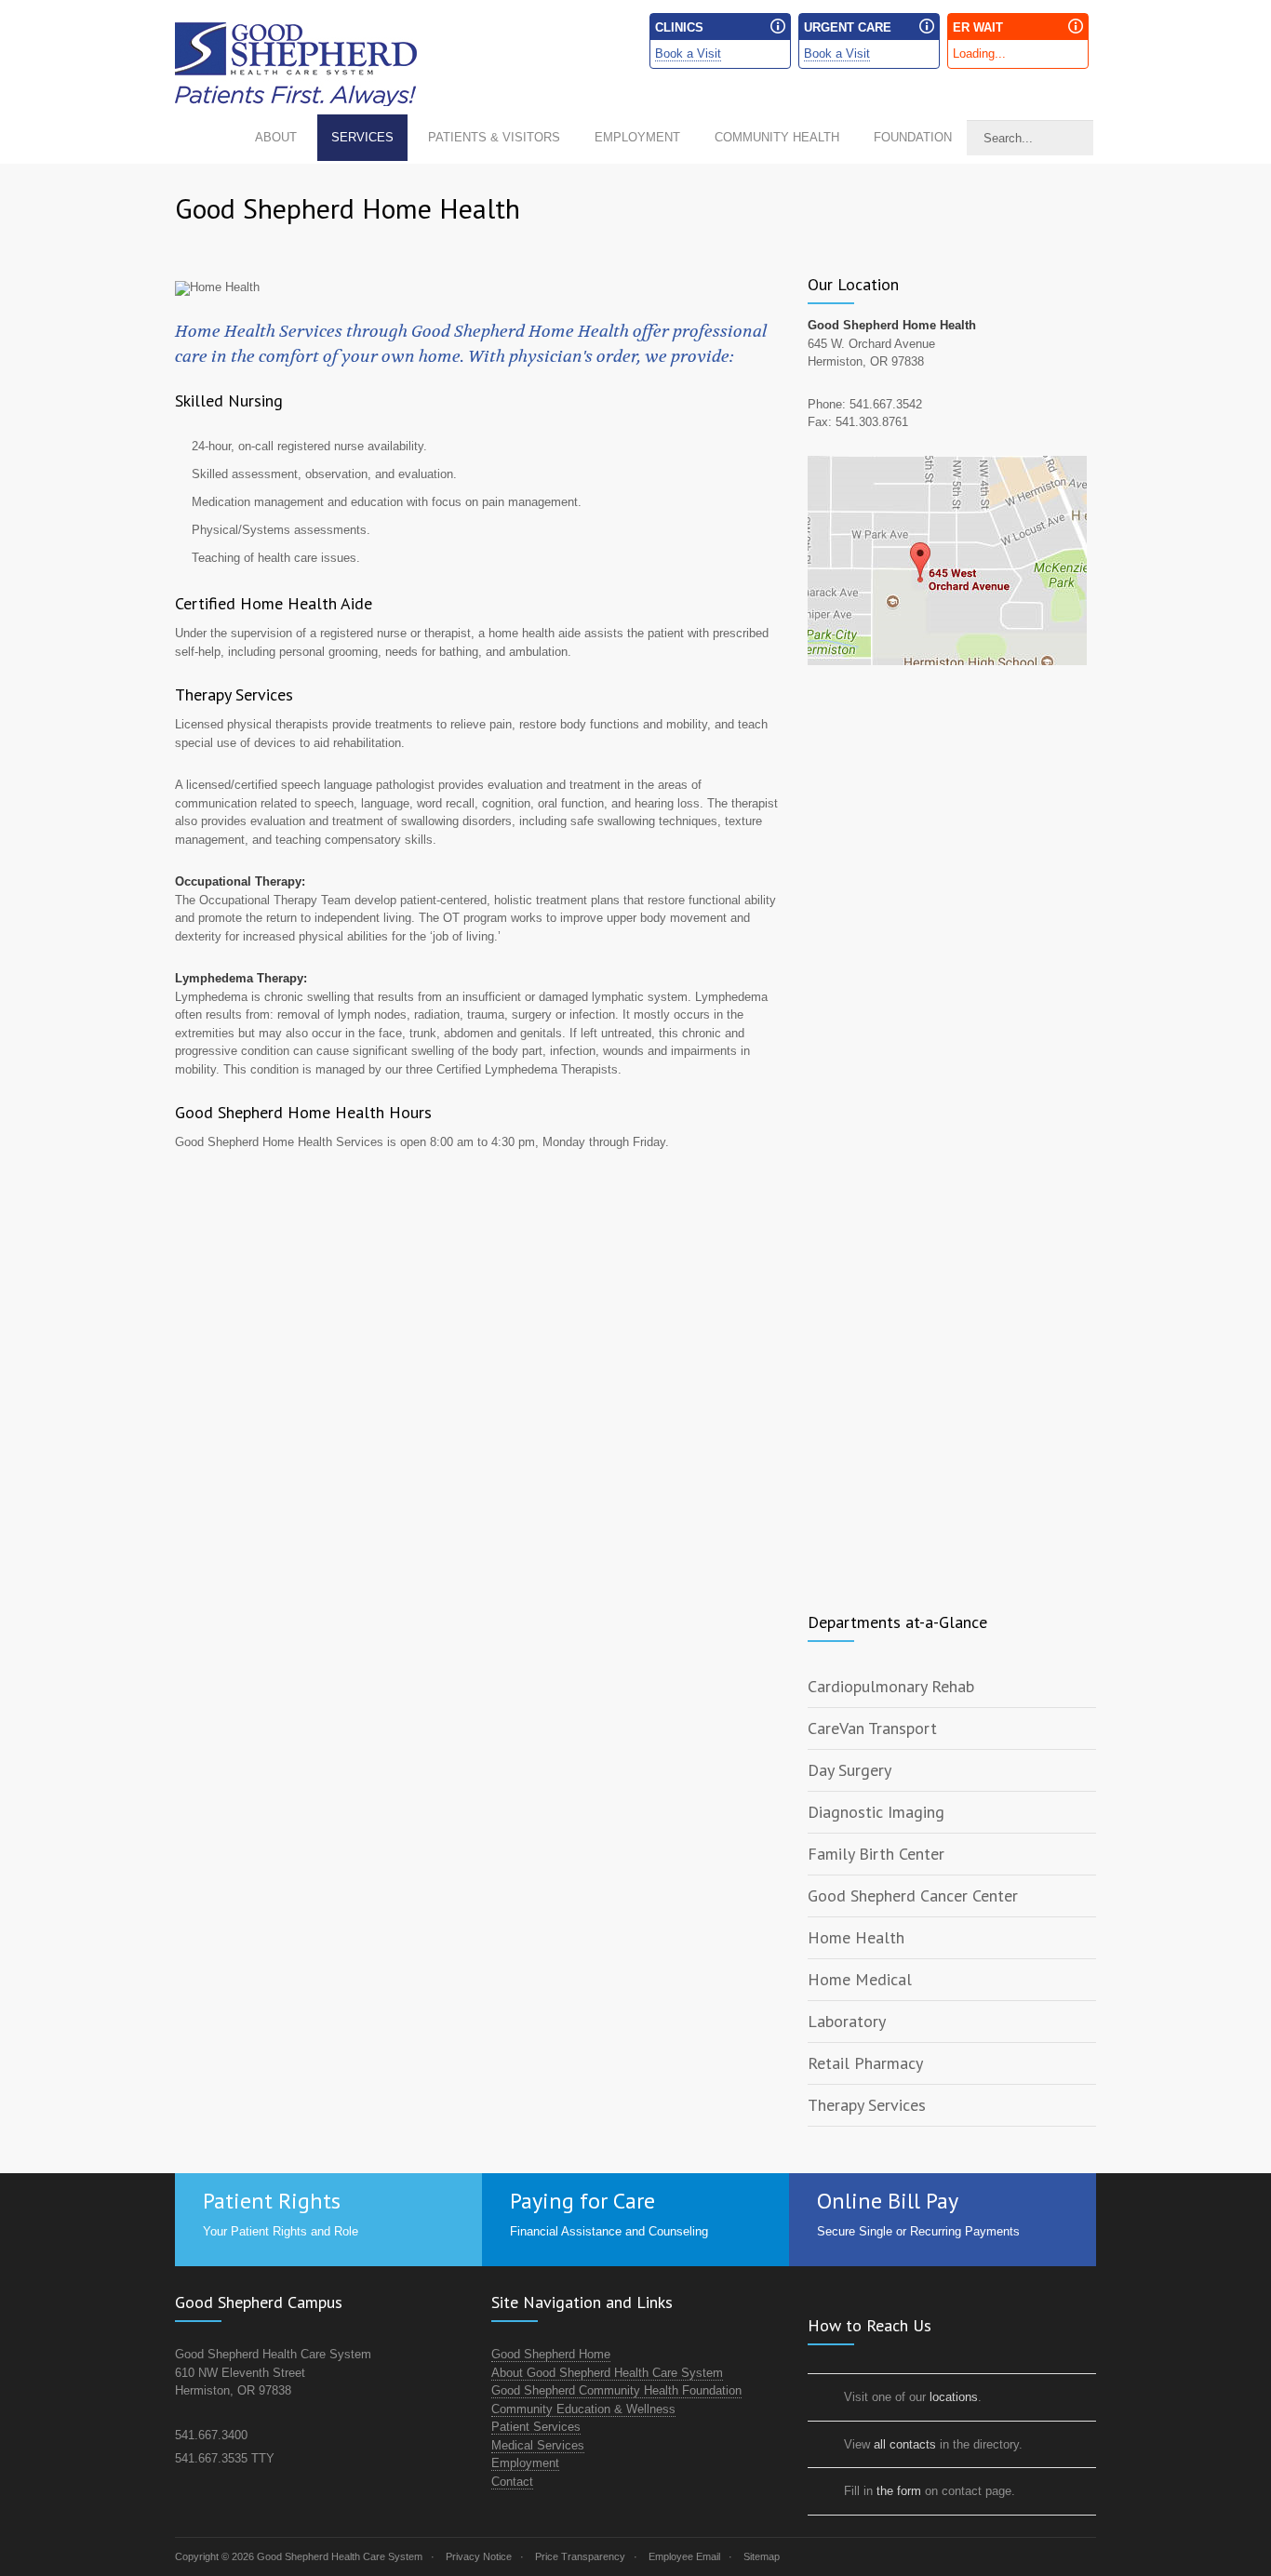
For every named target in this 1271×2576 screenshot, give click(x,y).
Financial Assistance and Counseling (609, 2231)
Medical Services (538, 2445)
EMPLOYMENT (637, 137)
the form (899, 2491)
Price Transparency (580, 2556)
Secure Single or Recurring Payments (918, 2231)
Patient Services (536, 2427)
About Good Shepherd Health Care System (607, 2373)
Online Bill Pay (888, 2201)
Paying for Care (582, 2201)
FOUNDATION (913, 137)
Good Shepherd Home (551, 2354)
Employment (525, 2463)
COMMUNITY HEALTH (777, 137)
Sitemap (762, 2556)
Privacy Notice (479, 2556)
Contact (512, 2482)
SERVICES (362, 137)
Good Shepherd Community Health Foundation (616, 2390)
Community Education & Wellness (583, 2409)
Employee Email (684, 2556)
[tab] (952, 1687)
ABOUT (276, 137)
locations (954, 2397)
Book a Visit (688, 53)
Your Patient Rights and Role (281, 2231)
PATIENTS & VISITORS (494, 137)
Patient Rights (272, 2201)
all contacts (905, 2444)
